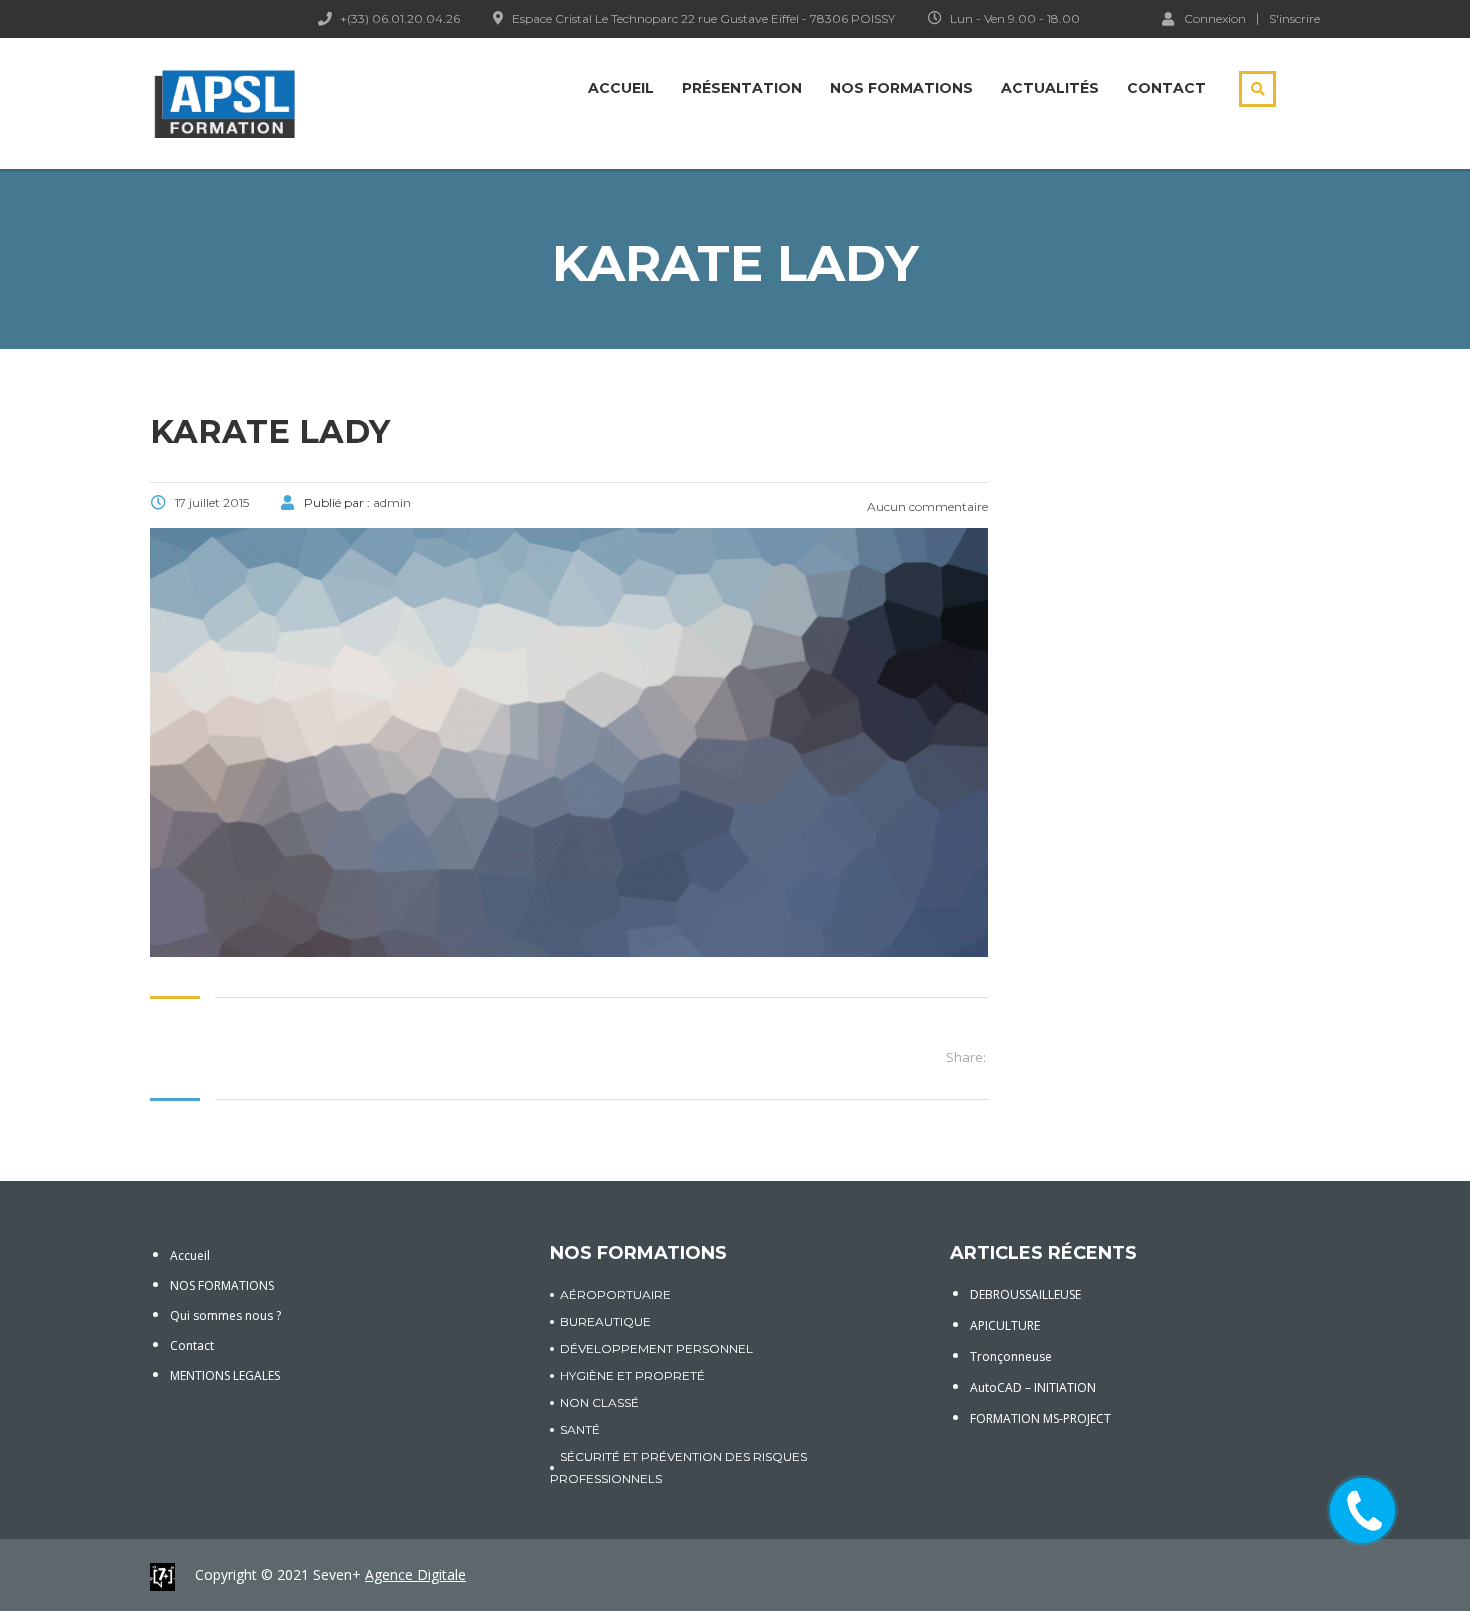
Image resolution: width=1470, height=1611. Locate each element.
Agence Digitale (415, 1574)
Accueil (621, 88)
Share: (966, 1057)
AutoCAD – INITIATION (1033, 1387)
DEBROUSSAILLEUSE (1025, 1294)
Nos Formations (901, 88)
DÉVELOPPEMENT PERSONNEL (656, 1348)
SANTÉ (580, 1429)
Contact (1166, 88)
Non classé (599, 1402)
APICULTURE (1005, 1325)
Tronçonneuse (1011, 1356)
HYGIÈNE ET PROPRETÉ (632, 1375)
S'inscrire (1294, 19)
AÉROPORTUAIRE (615, 1294)
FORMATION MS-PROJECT (1040, 1418)
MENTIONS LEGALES (225, 1375)
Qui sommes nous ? (225, 1315)
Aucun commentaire (926, 506)
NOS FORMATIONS (222, 1285)
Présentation (742, 88)
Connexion (1215, 18)
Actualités (1050, 88)
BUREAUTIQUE (605, 1321)
